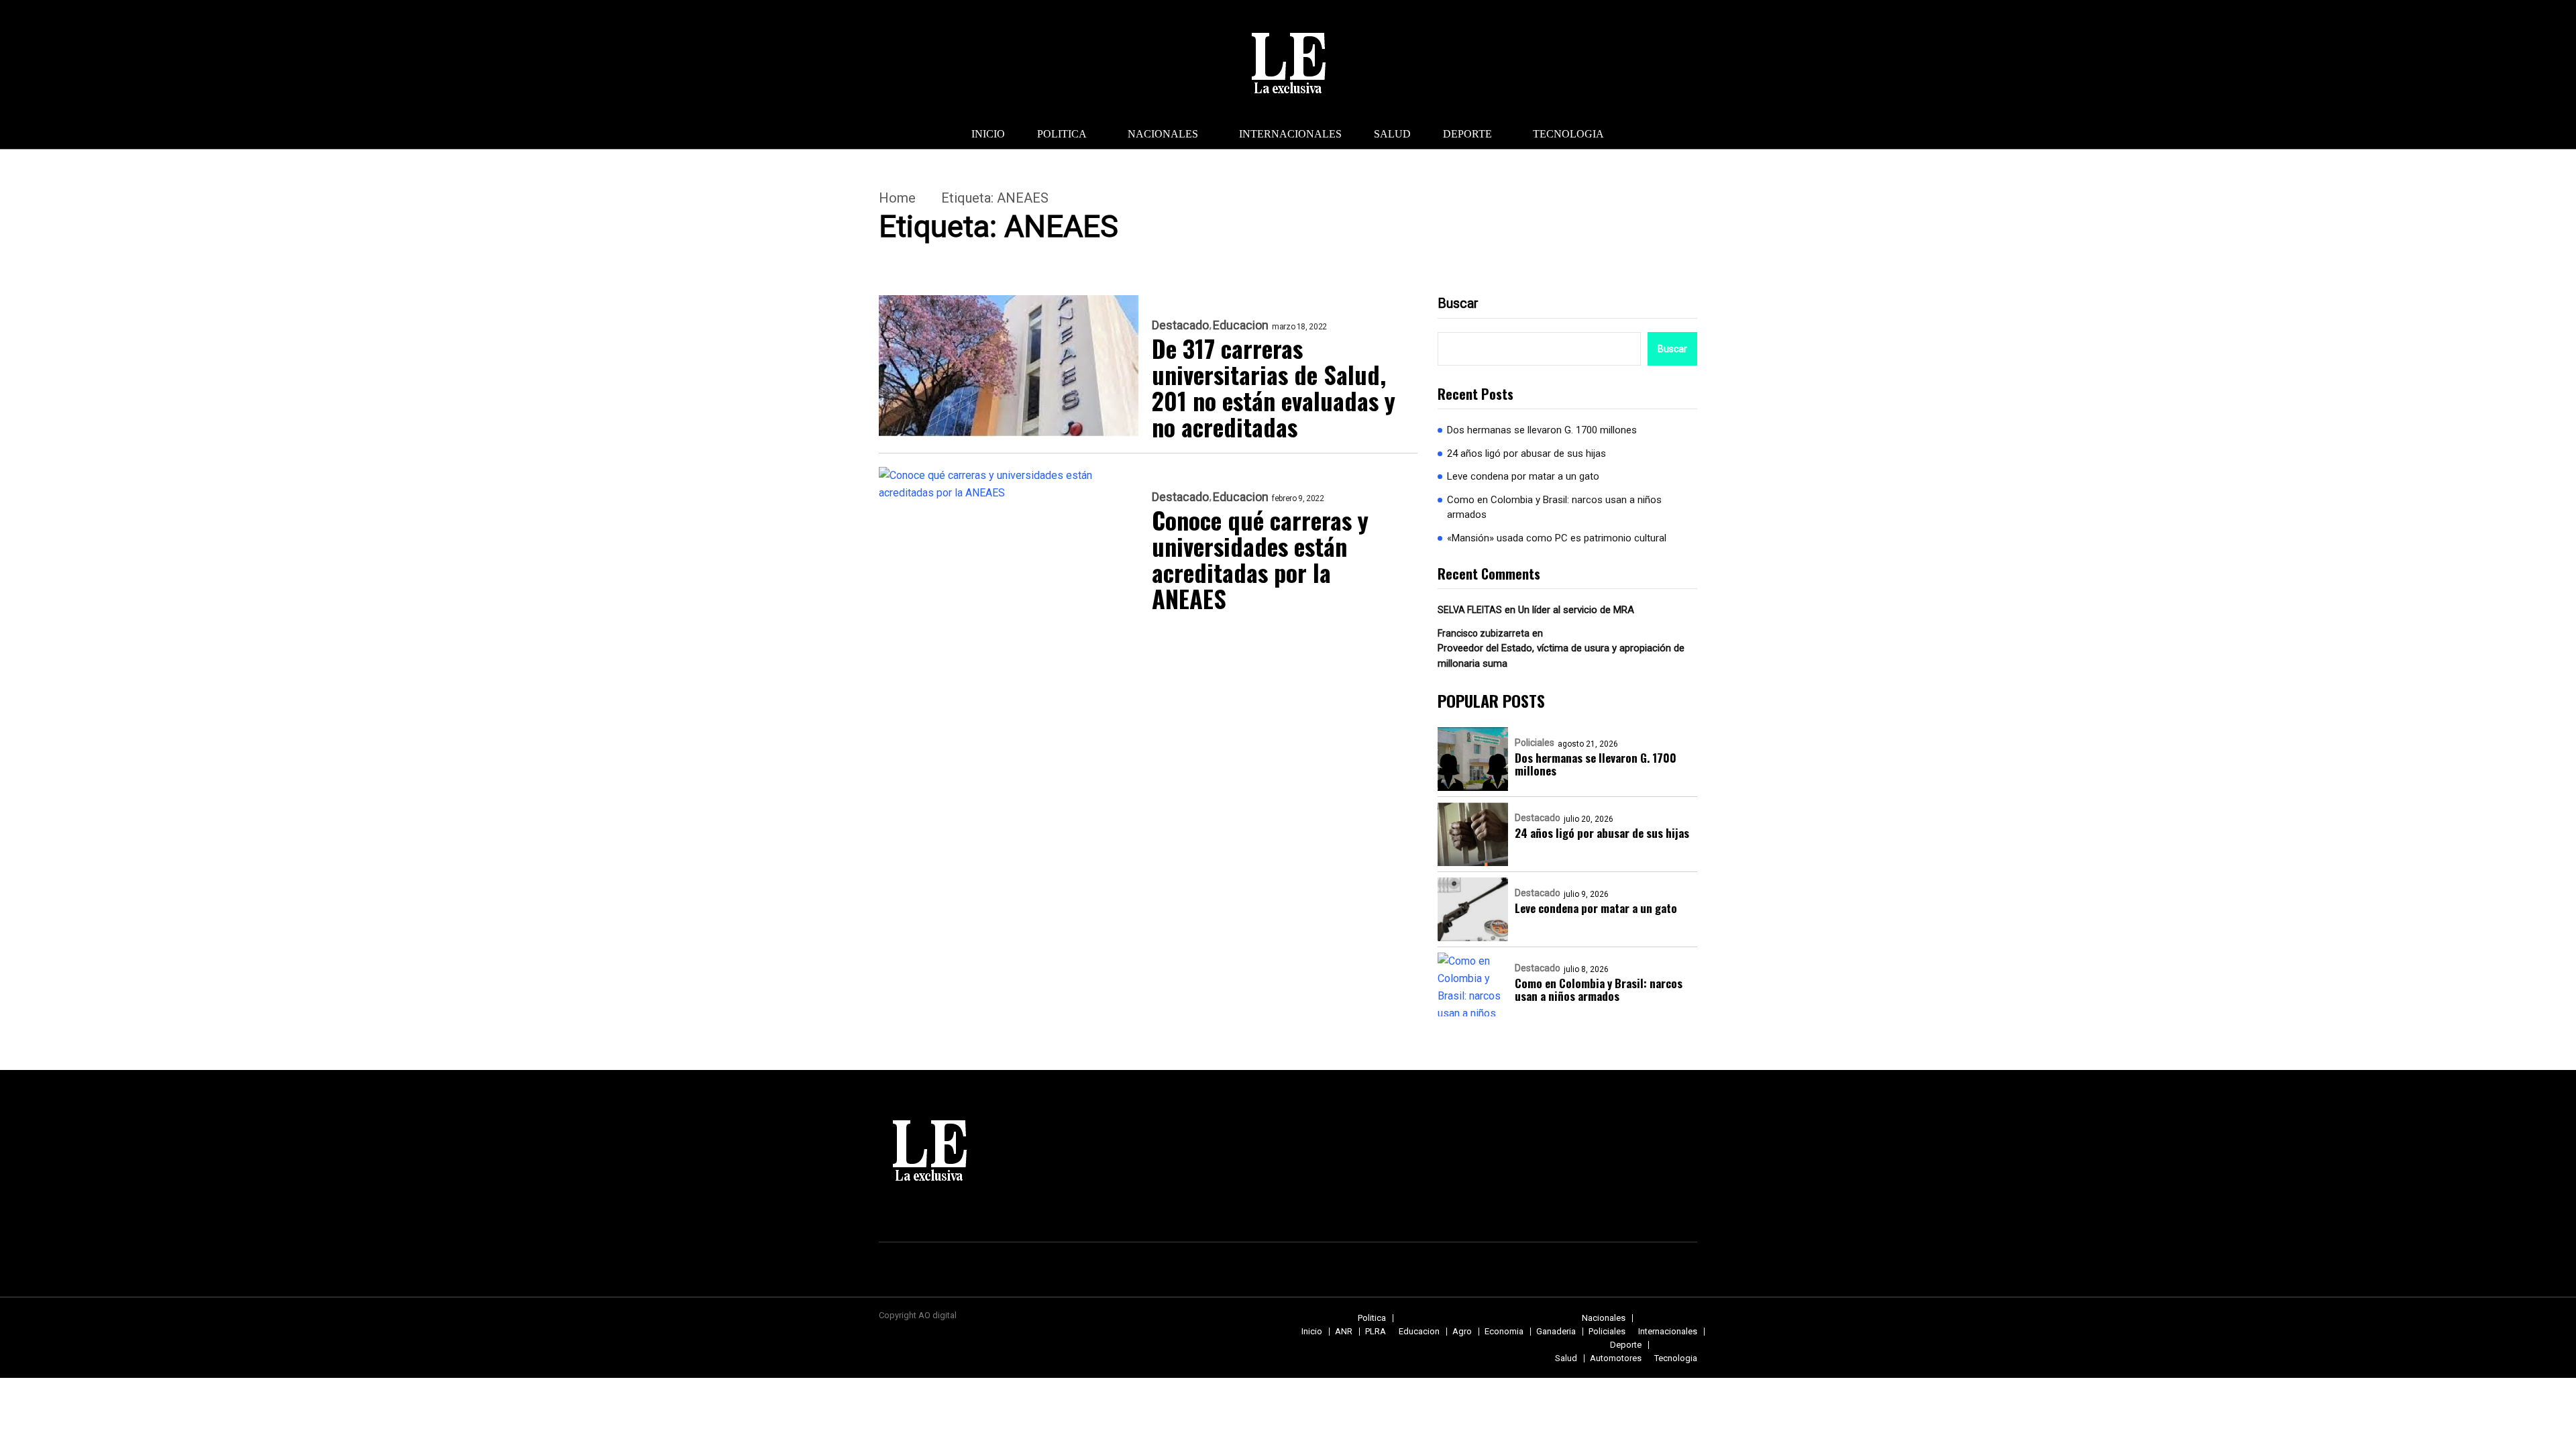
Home (897, 198)
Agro (1462, 1331)
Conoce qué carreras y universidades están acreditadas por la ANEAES (1260, 559)
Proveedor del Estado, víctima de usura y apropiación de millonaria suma (1561, 656)
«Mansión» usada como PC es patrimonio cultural (1557, 538)
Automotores (1616, 1358)
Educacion (1241, 325)
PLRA (1376, 1331)
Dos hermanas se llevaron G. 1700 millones (1542, 430)
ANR (1344, 1331)
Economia (1504, 1331)
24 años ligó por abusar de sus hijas (1526, 453)
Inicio (988, 134)
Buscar (1458, 303)
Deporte (1467, 134)
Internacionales (1290, 134)
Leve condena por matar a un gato (1523, 476)
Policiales (1535, 743)
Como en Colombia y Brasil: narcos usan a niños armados (1554, 507)
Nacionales (1163, 134)
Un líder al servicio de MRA (1576, 610)
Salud (1392, 134)
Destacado (1180, 325)
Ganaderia (1556, 1331)
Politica (1062, 134)
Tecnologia (1568, 134)
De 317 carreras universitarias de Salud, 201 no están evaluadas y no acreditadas (1274, 387)
